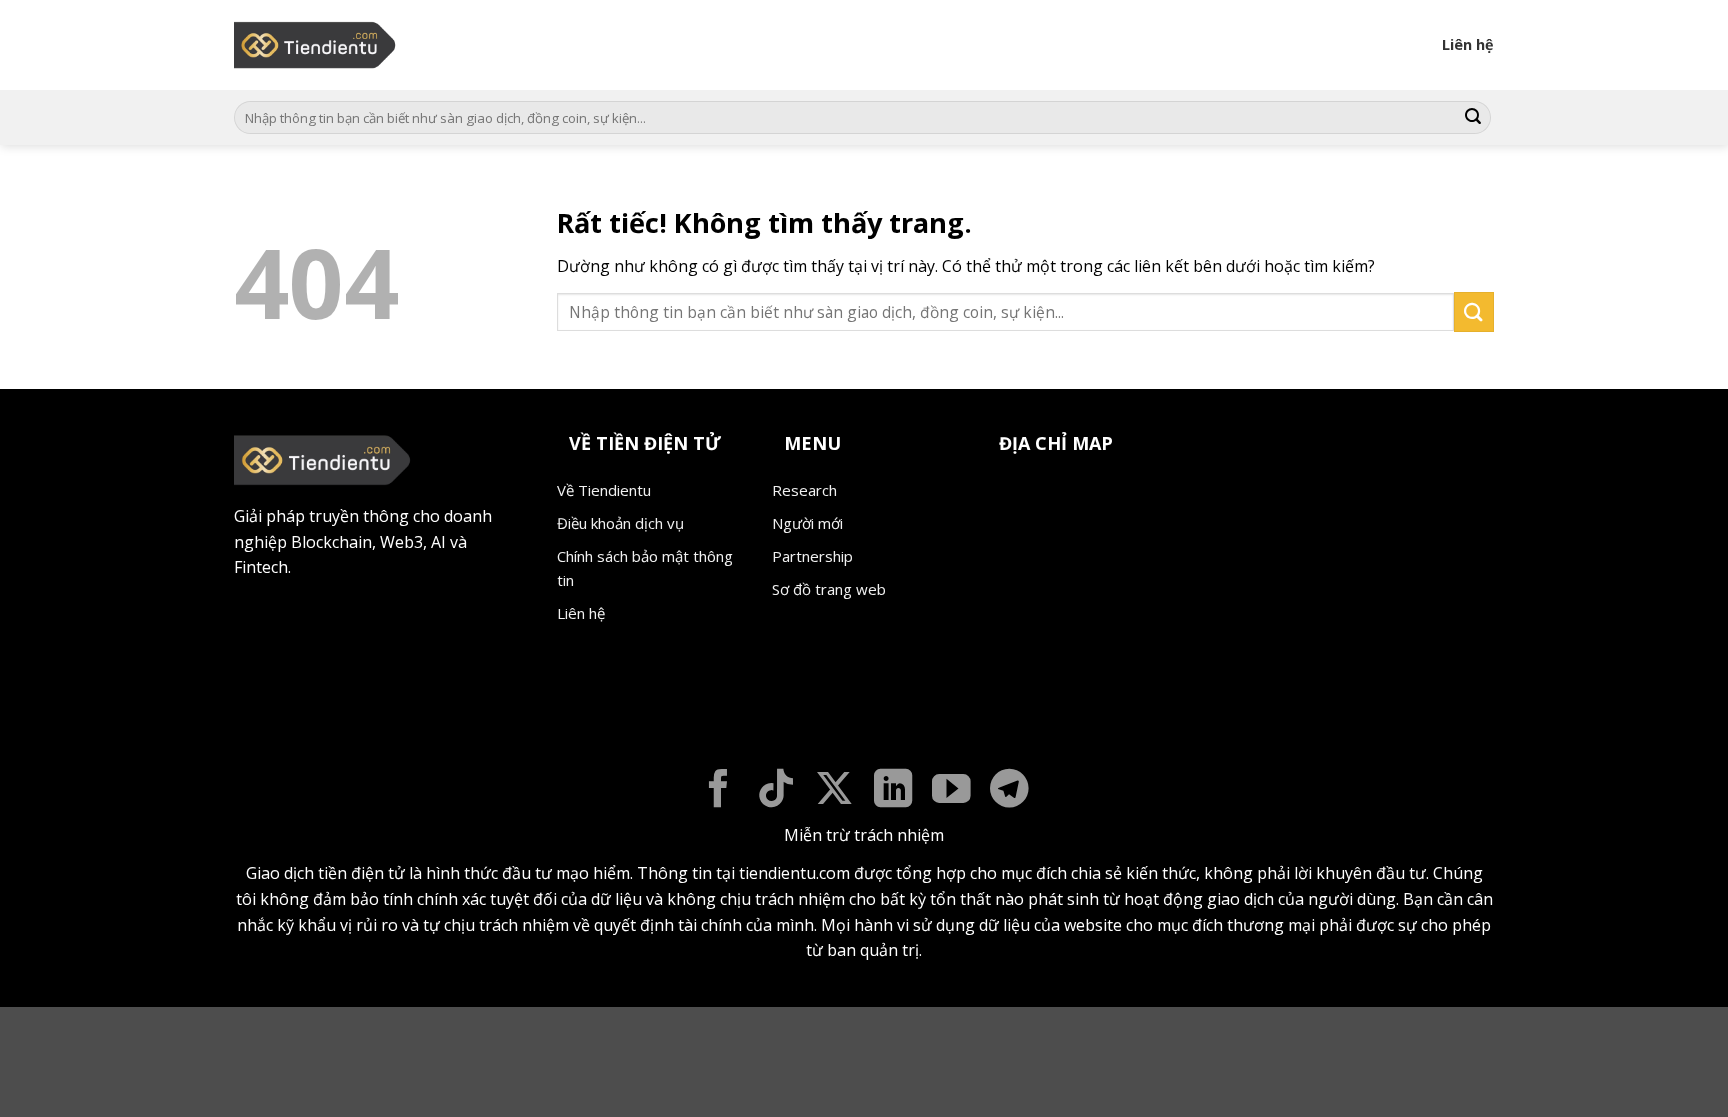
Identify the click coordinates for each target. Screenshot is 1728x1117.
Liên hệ (1468, 44)
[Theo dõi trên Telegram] (1009, 791)
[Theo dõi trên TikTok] (776, 791)
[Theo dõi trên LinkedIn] (893, 791)
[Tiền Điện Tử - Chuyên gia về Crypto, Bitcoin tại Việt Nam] (316, 45)
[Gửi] (1473, 118)
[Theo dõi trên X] (834, 791)
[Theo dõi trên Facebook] (718, 791)
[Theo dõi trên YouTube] (951, 791)
